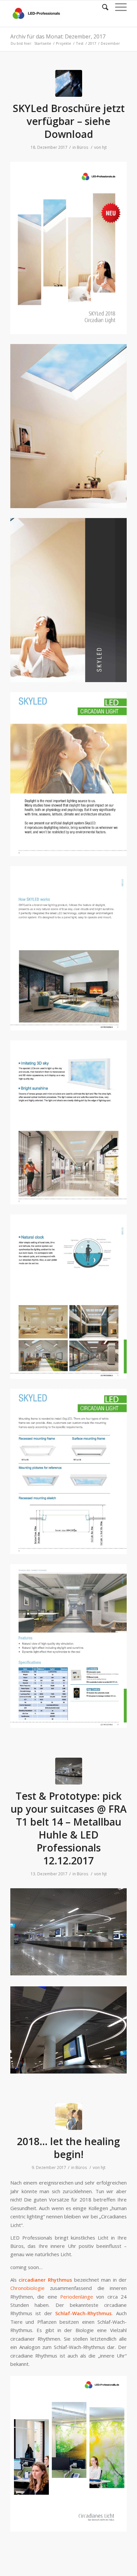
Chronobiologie (27, 2288)
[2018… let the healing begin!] (69, 2116)
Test (80, 43)
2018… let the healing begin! (68, 2148)
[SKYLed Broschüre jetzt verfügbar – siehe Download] (69, 83)
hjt (104, 147)
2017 (92, 43)
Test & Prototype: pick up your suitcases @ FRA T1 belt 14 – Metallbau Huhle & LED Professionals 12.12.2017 (69, 1828)
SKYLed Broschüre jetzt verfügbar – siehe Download (69, 121)
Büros (82, 147)
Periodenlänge (77, 2297)
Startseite (43, 43)
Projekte (64, 43)
